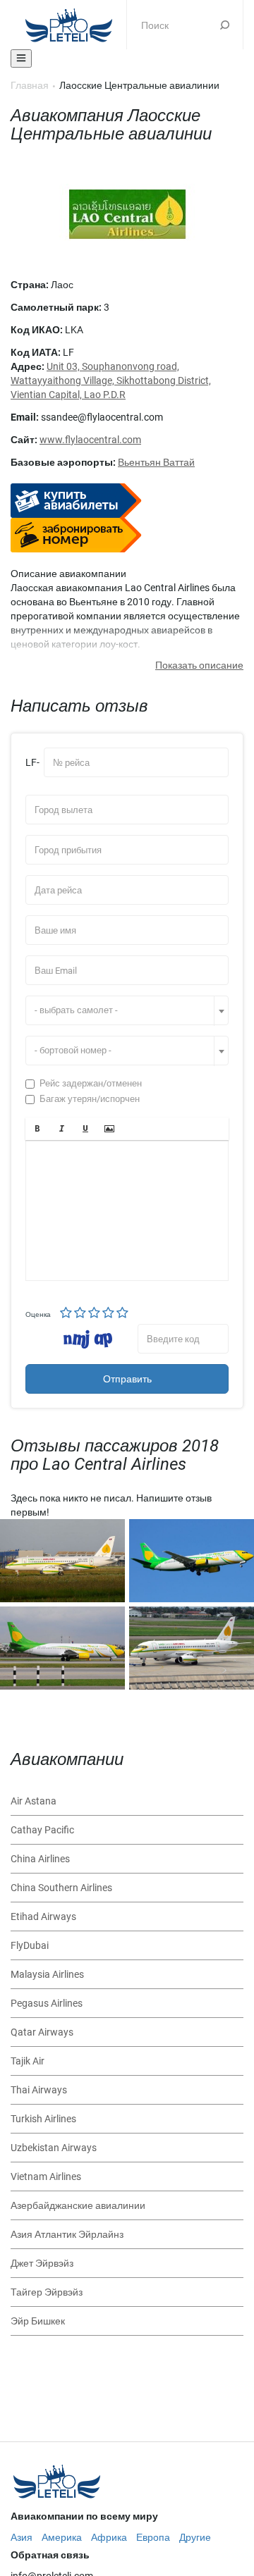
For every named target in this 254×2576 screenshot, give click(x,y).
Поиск (225, 25)
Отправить (127, 1379)
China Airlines (40, 1859)
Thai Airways (39, 2090)
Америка (62, 2537)
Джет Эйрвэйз (42, 2263)
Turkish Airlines (43, 2119)
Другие (195, 2537)
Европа (153, 2537)
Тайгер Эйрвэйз (47, 2292)
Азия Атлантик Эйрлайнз (67, 2234)
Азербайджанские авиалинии (78, 2205)
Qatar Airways (42, 2032)
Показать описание (199, 665)
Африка (109, 2537)
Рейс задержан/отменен (91, 1083)
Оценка (38, 1314)
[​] (127, 1210)
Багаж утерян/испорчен (90, 1099)
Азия (22, 2537)
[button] (37, 1129)
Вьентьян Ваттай (156, 462)
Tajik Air (28, 2061)
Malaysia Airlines (47, 1974)
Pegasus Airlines (47, 2003)
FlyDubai (30, 1945)
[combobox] (127, 1010)
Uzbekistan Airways (54, 2148)
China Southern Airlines (61, 1888)
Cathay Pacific (42, 1830)
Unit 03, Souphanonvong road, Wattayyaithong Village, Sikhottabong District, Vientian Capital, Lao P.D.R (111, 380)
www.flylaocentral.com (90, 440)
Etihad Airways (43, 1916)
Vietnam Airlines (46, 2176)
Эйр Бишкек (38, 2321)
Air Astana (34, 1801)
